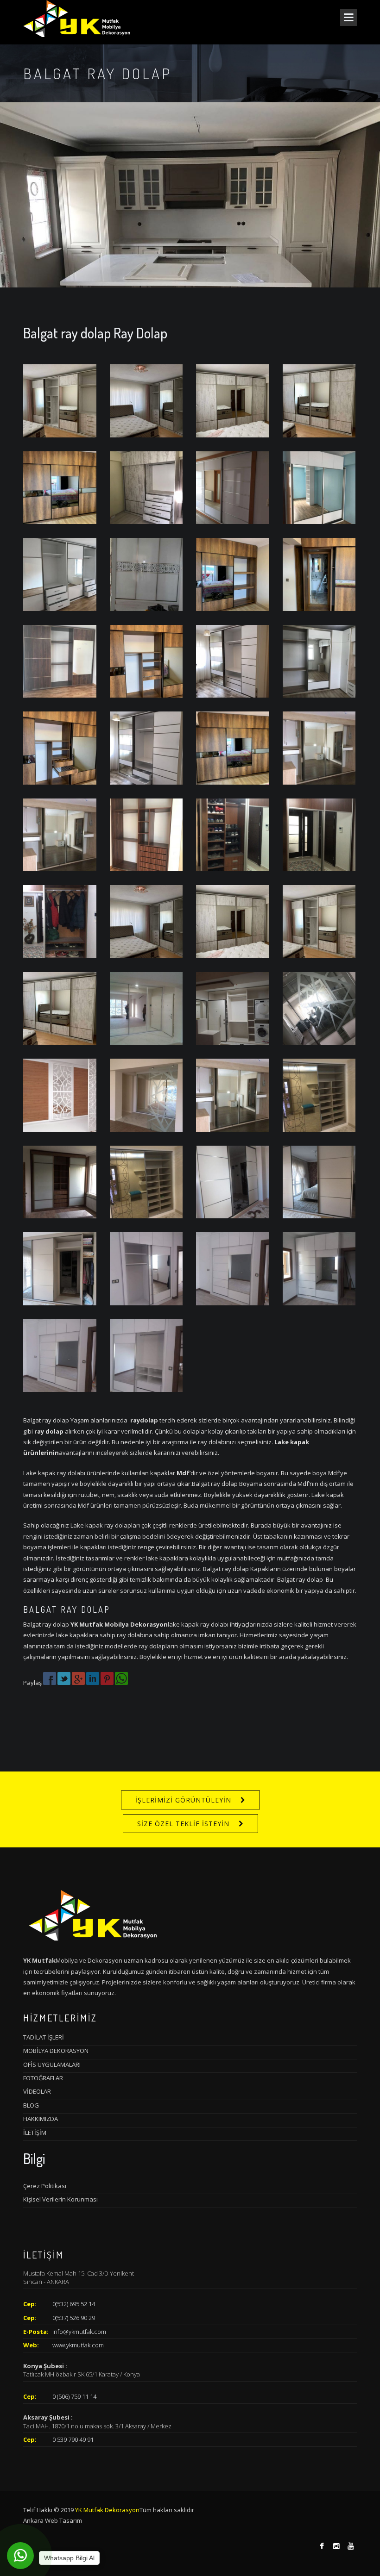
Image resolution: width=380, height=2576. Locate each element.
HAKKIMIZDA (41, 2119)
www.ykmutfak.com (78, 2345)
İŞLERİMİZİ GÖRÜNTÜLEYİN (183, 1800)
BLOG (31, 2105)
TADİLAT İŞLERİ (44, 2037)
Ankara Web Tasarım (53, 2520)
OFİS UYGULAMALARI (52, 2065)
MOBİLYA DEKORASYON (56, 2051)
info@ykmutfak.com (79, 2332)
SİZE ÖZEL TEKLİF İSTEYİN (183, 1824)
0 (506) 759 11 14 (74, 2396)
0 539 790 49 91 (73, 2439)
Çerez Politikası (45, 2186)
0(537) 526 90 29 (74, 2318)
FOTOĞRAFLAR (43, 2078)
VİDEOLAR (37, 2091)
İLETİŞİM (35, 2133)
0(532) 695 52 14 (74, 2304)
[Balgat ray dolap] (60, 400)
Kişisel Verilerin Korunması (60, 2199)
